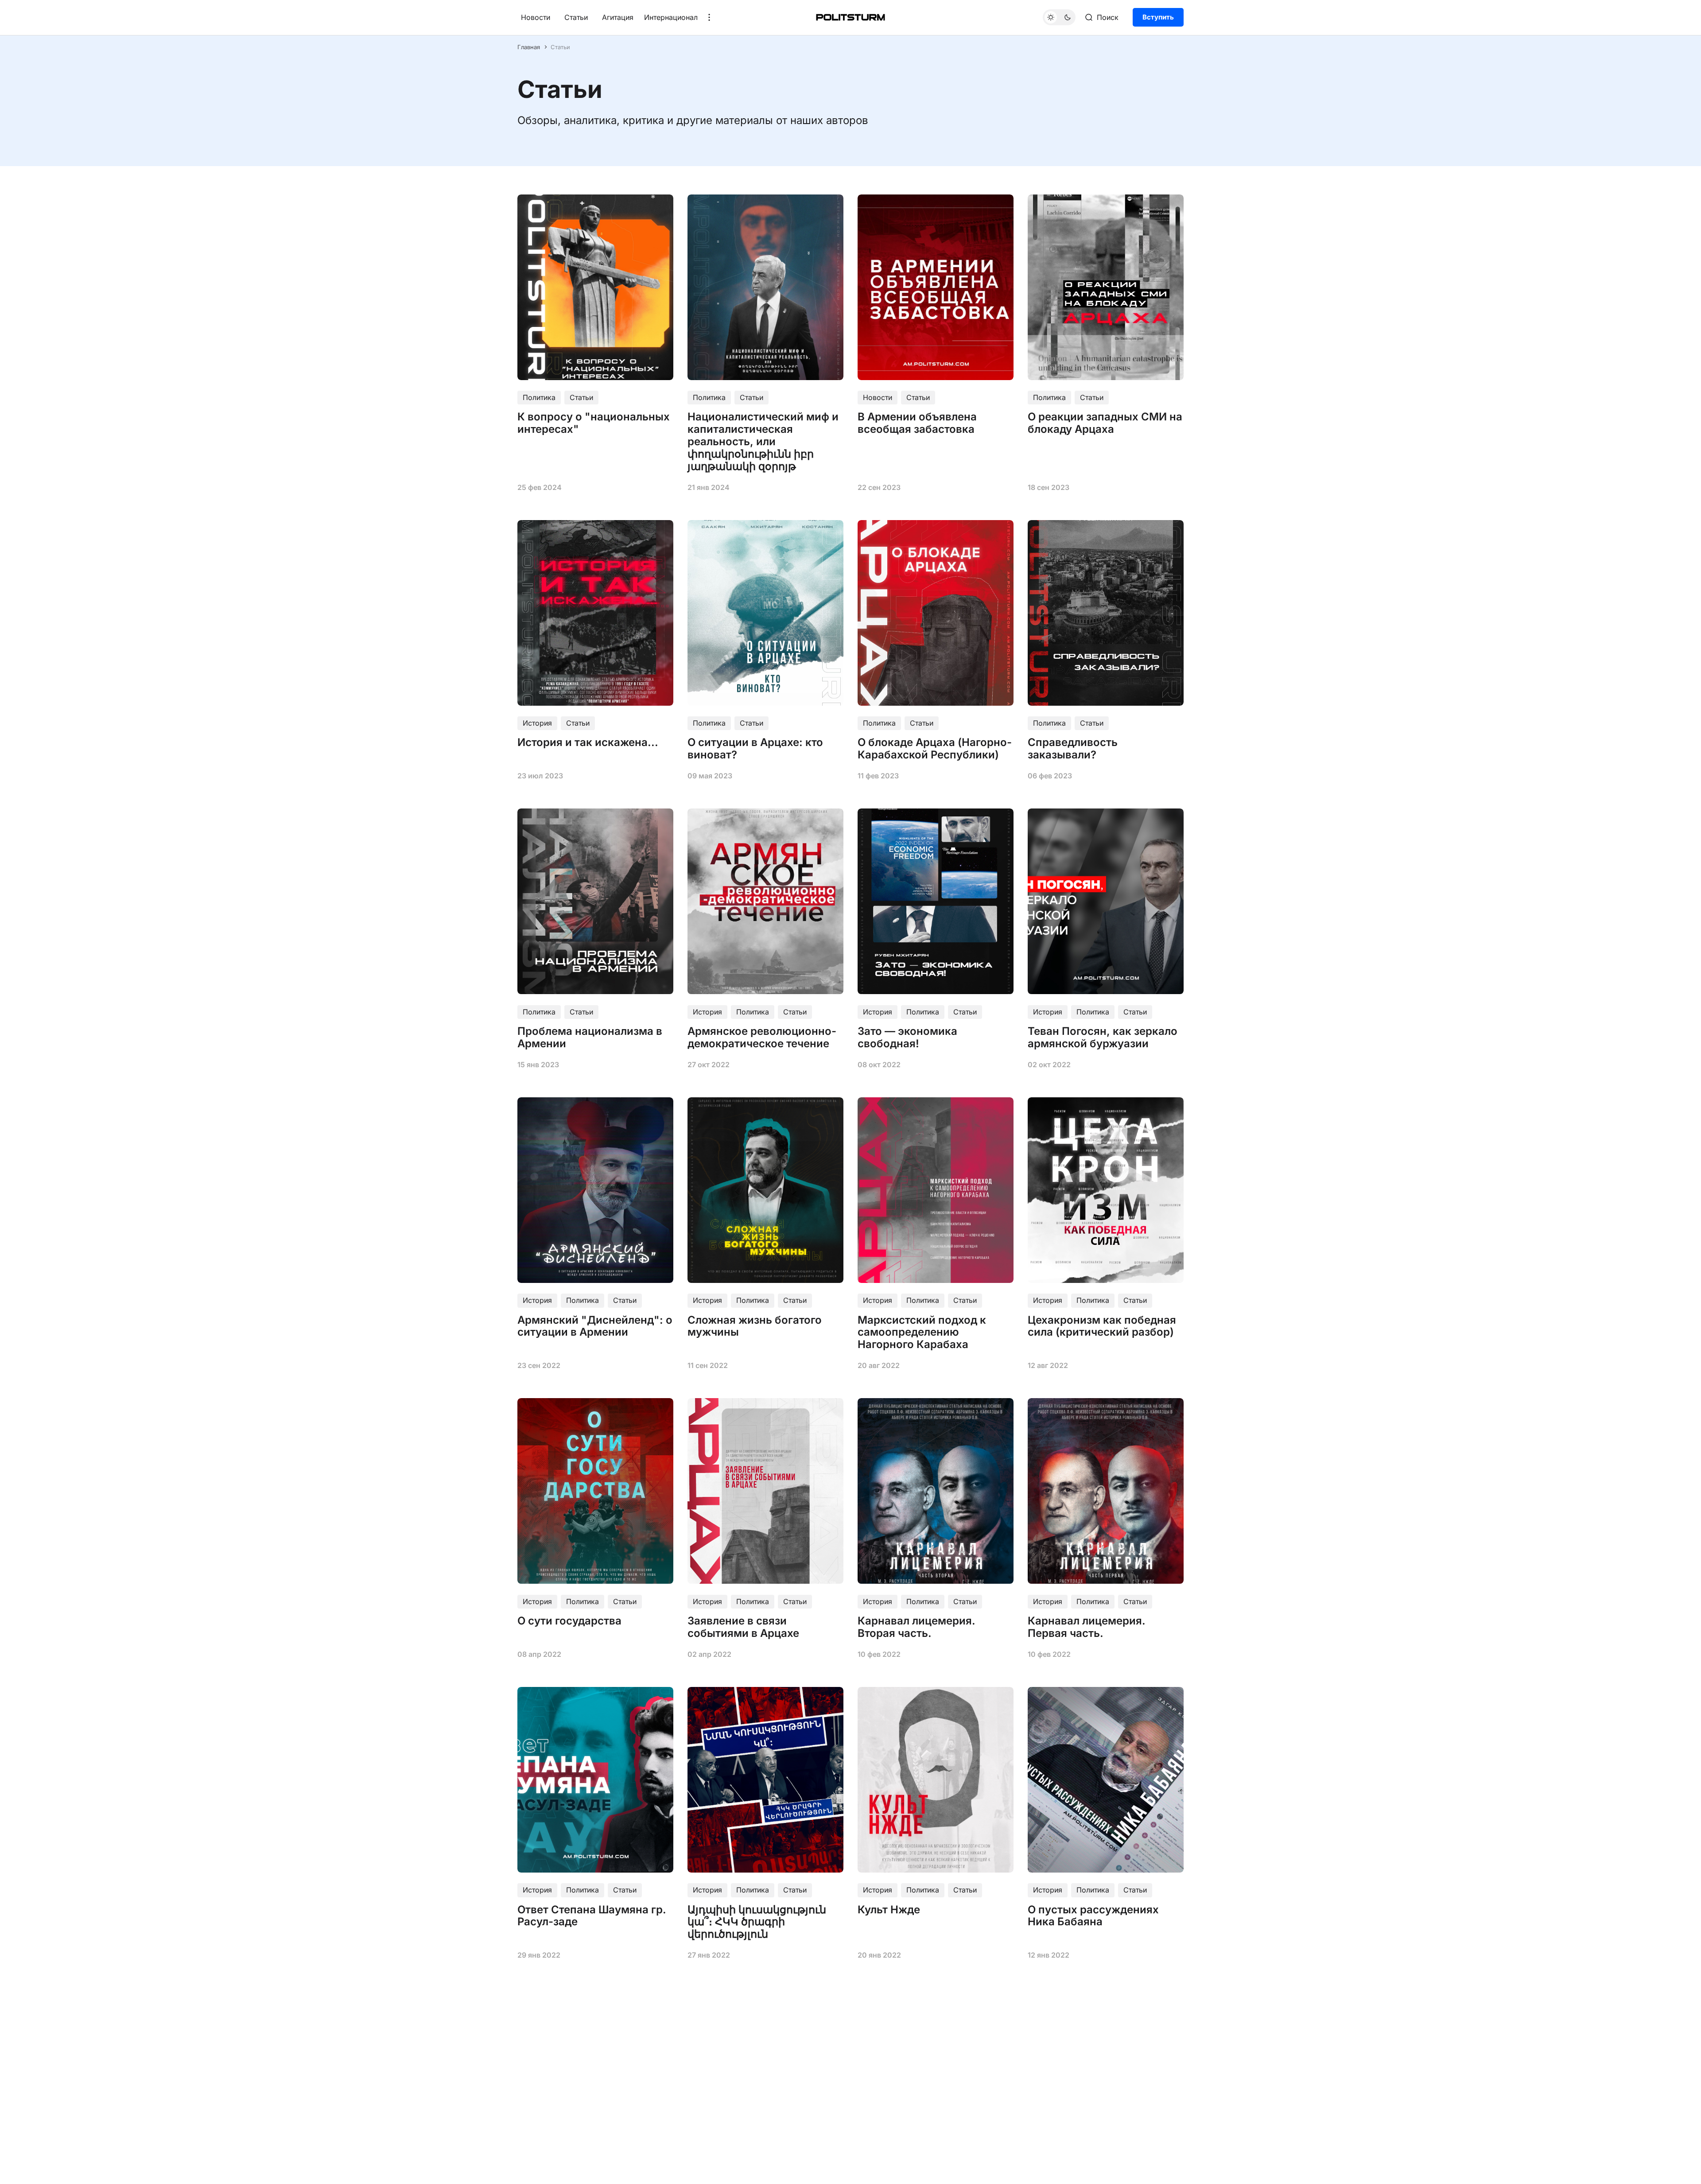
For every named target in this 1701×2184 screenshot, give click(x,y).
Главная (529, 47)
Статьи (576, 17)
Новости (536, 17)
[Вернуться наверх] (1678, 2170)
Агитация (618, 17)
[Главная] (850, 17)
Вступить (1158, 17)
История (537, 723)
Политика (539, 397)
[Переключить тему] (1059, 17)
